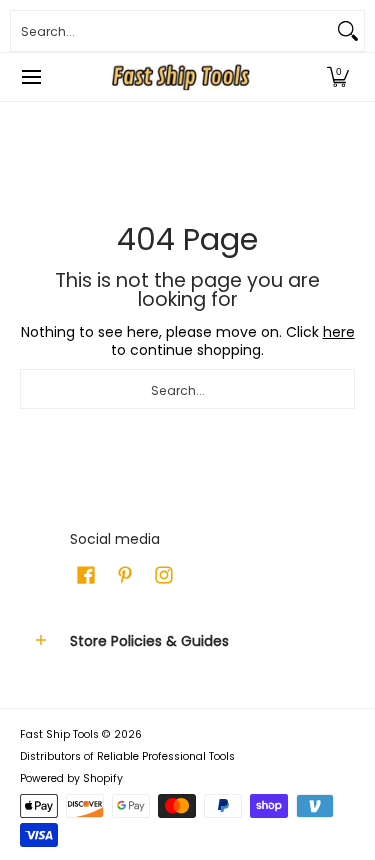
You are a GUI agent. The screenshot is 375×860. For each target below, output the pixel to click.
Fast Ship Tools (59, 734)
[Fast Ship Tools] (181, 77)
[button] (338, 77)
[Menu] (30, 77)
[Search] (348, 31)
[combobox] (171, 31)
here (339, 332)
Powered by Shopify (71, 778)
